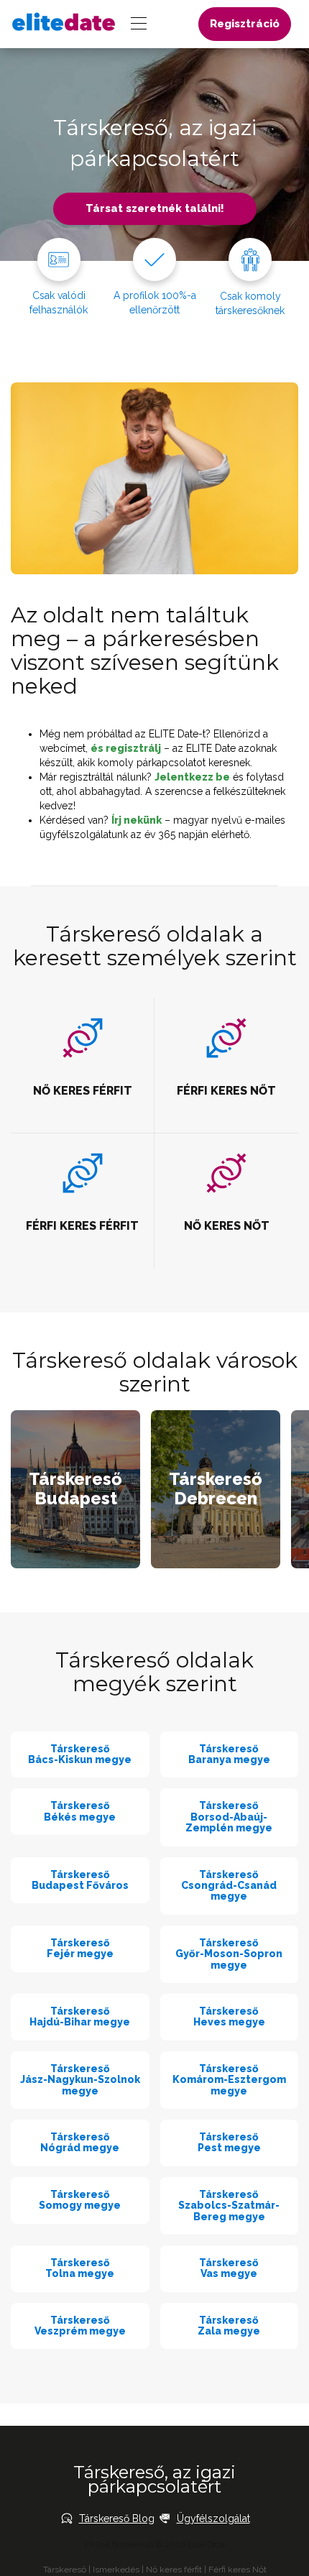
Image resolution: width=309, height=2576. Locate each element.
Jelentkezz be (192, 777)
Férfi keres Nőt (237, 2570)
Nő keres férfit (174, 2570)
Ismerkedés (116, 2570)
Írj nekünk (137, 820)
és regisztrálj (126, 748)
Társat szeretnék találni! (155, 208)
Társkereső (65, 2570)
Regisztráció (245, 24)
